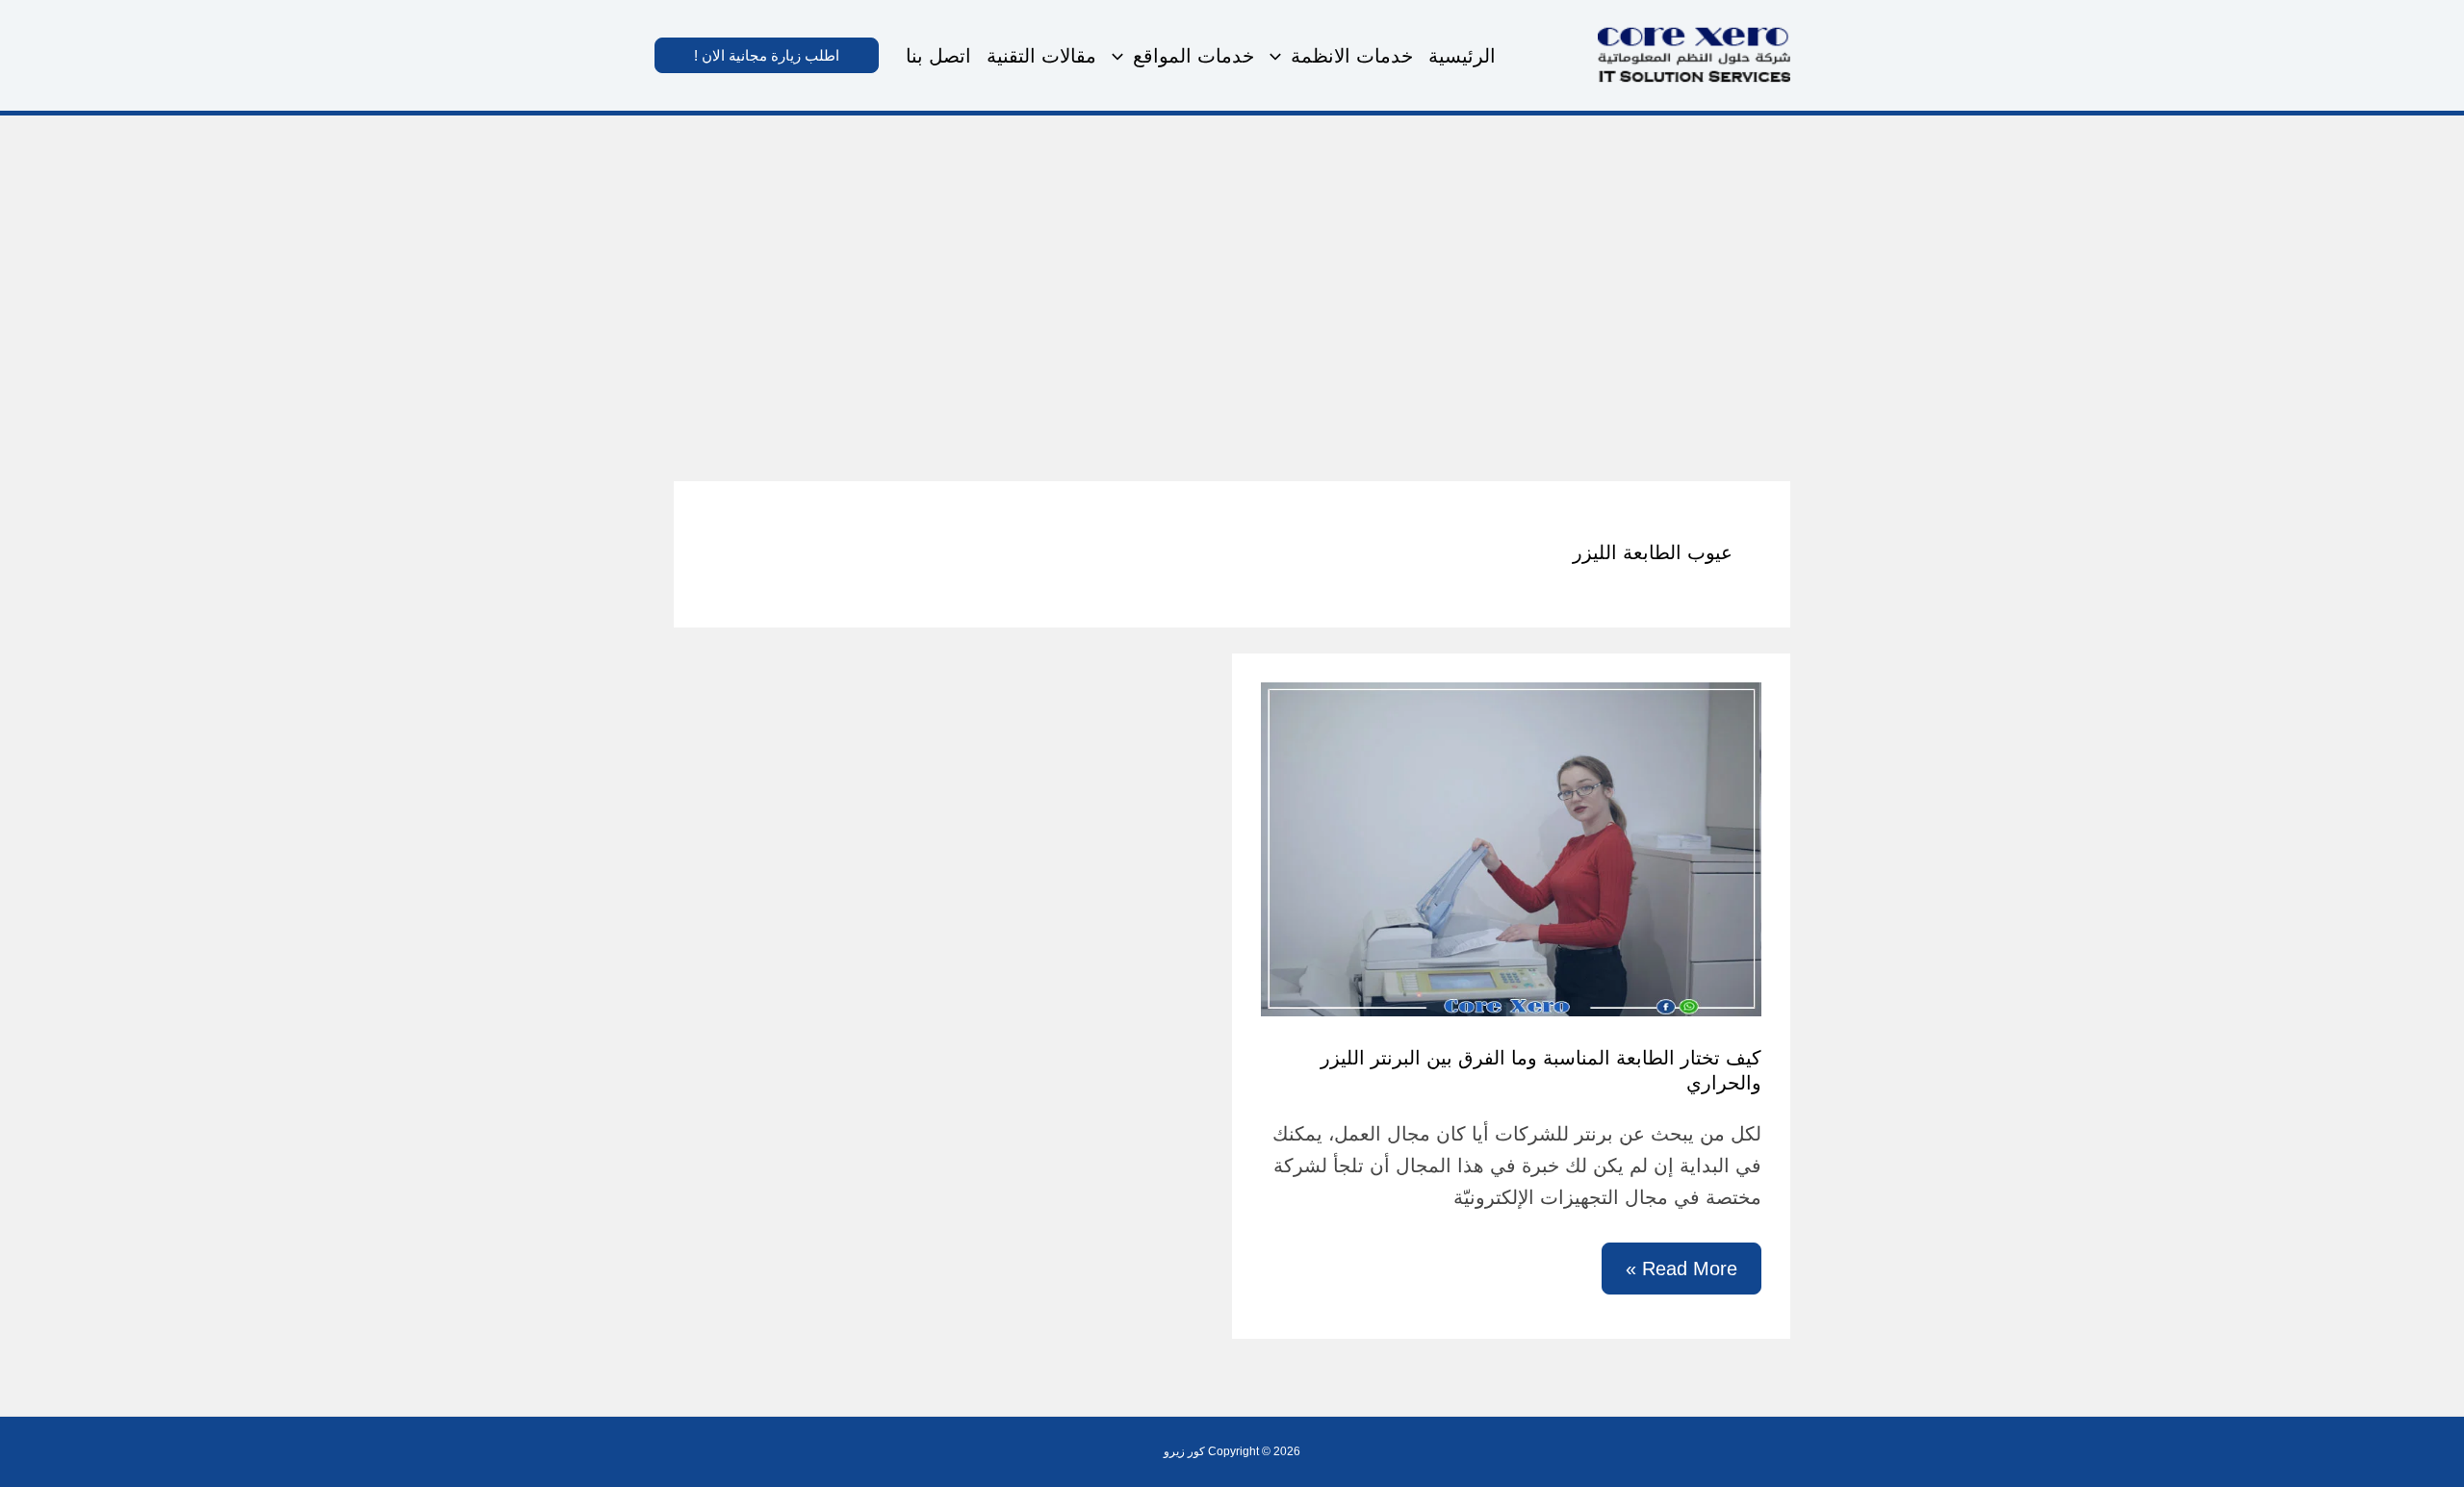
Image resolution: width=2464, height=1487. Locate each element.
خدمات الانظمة (1352, 56)
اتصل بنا (938, 56)
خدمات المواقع (1193, 56)
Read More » (1682, 1276)
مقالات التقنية (1041, 56)
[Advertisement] (1232, 260)
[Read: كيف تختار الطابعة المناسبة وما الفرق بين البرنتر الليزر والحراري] (1511, 847)
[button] (1280, 56)
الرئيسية (1462, 56)
